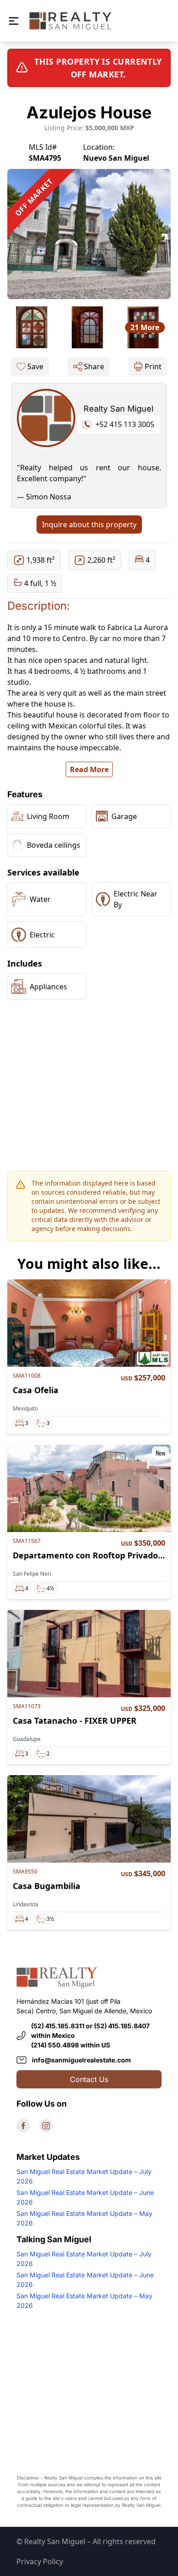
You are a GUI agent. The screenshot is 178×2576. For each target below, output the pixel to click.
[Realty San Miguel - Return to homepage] (70, 21)
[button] (14, 21)
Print (153, 367)
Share (94, 367)
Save (35, 367)
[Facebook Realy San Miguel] (23, 2126)
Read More (89, 769)
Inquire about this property (89, 524)
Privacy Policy (40, 2561)
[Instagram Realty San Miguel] (46, 2126)
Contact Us (89, 2079)
